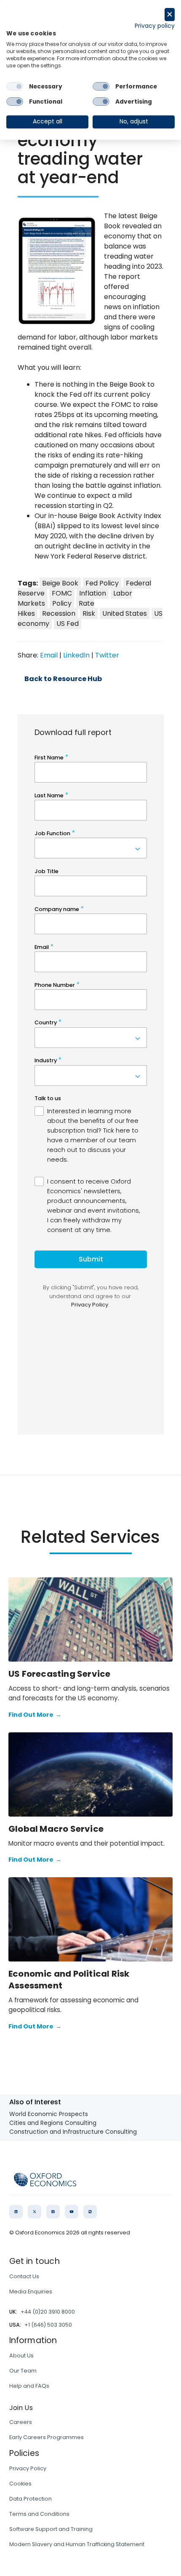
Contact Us (24, 2276)
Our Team (23, 2371)
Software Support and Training (51, 2529)
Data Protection (31, 2499)
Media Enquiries (31, 2291)
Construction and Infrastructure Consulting (73, 2132)
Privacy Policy (28, 2468)
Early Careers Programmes (47, 2437)
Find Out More (35, 1715)
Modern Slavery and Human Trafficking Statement (77, 2544)
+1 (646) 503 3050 (48, 2325)
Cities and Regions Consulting (53, 2123)
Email (49, 655)
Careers (21, 2422)
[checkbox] (15, 86)
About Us (21, 2356)
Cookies (20, 2484)
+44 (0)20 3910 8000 (48, 2312)
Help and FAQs (29, 2386)
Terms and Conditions (39, 2514)
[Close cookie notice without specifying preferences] (170, 15)
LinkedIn (76, 655)
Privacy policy (155, 26)
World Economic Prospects (49, 2114)
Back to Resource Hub (63, 679)
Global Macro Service (56, 1829)
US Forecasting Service (59, 1674)
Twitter (107, 655)
